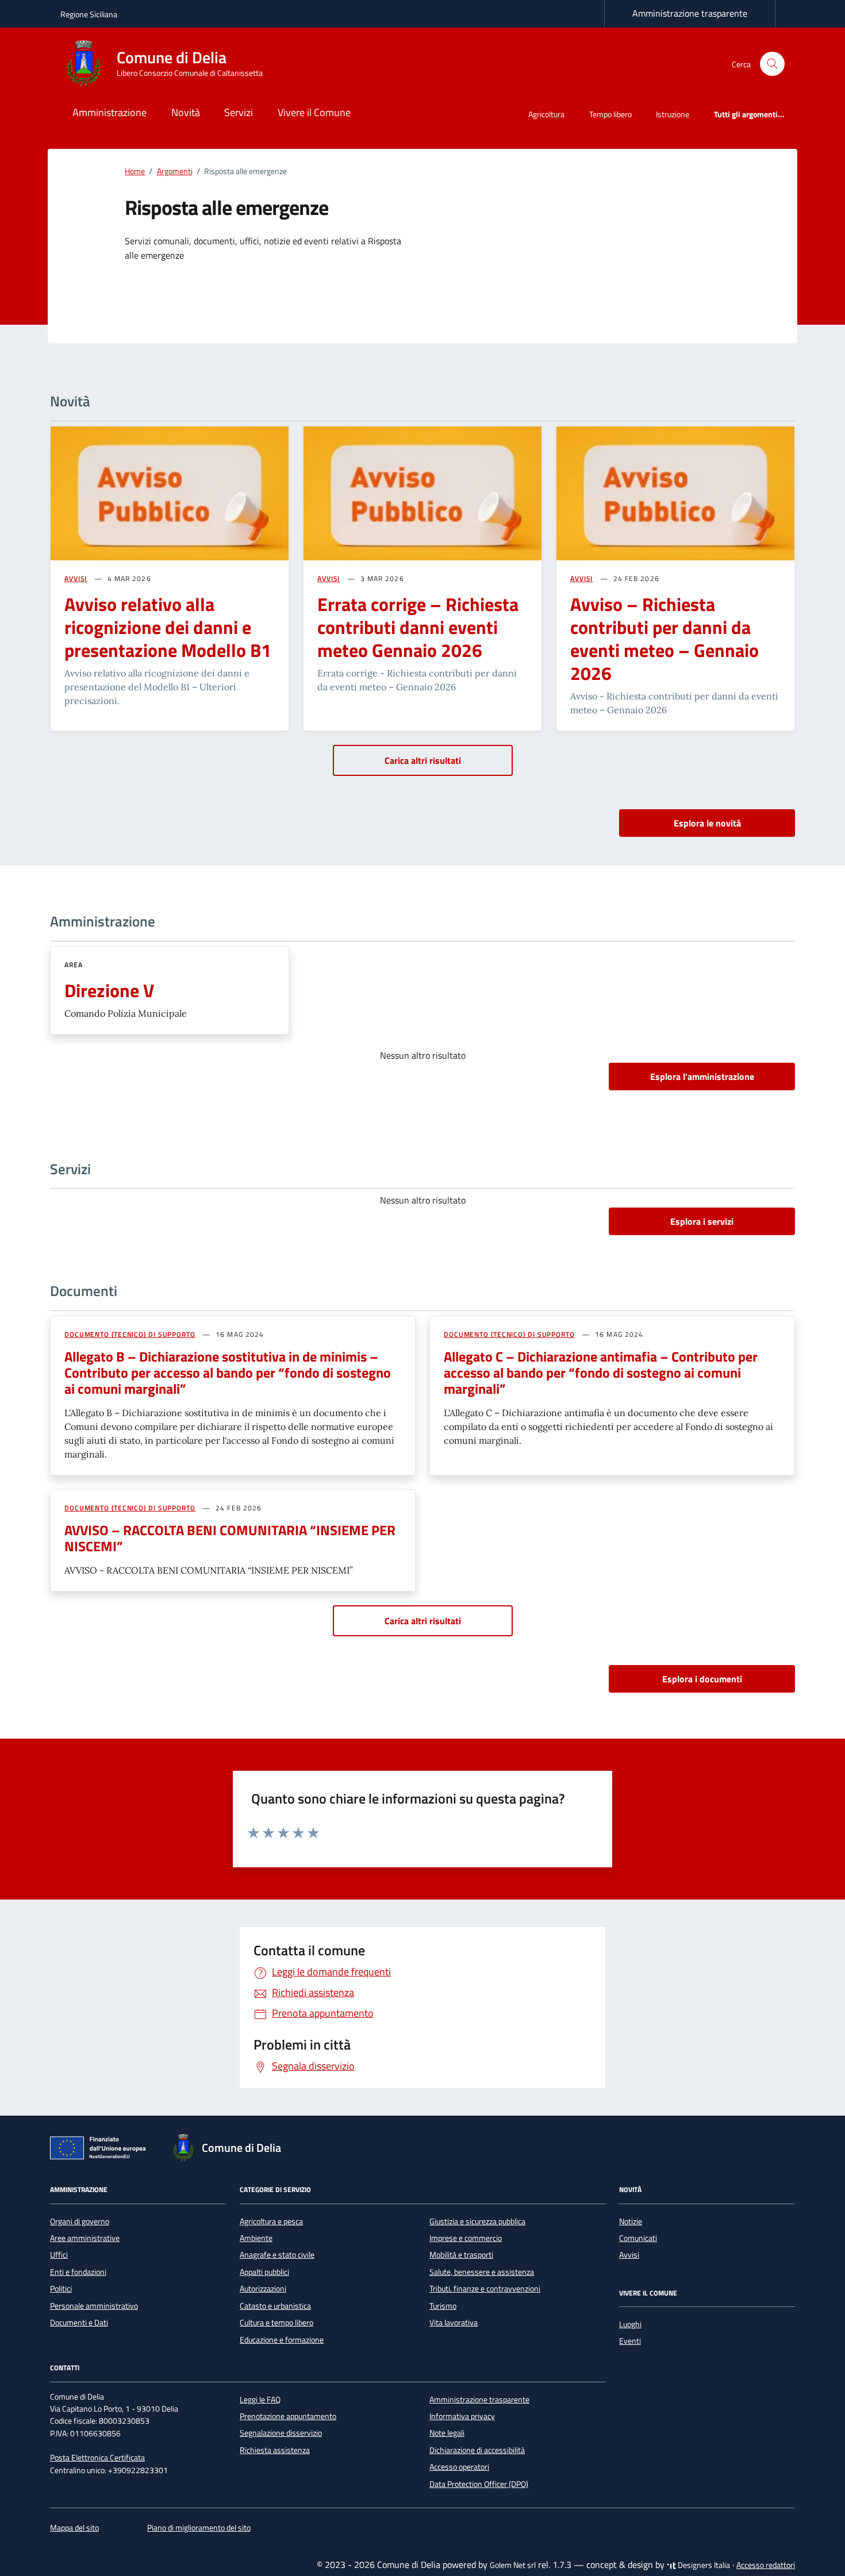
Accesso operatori (459, 2467)
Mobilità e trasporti (461, 2255)
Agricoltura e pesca (271, 2221)
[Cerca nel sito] (772, 64)
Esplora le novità (707, 823)
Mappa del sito (74, 2528)
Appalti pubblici (264, 2272)
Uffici (59, 2255)
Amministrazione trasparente (690, 13)
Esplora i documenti (702, 1679)
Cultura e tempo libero (276, 2323)
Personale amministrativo (94, 2306)
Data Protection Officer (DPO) (479, 2484)
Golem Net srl (513, 2565)
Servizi (239, 112)
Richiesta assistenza (275, 2450)
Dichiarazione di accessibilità (477, 2450)
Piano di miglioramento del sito (199, 2528)
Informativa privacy (462, 2416)
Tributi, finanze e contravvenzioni (485, 2289)
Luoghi (630, 2324)
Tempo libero (610, 114)
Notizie (631, 2221)
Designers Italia (703, 2565)
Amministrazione (110, 112)
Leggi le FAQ (260, 2400)
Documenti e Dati (79, 2323)
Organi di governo (80, 2221)
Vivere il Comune (314, 112)
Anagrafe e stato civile (277, 2255)
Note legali (447, 2433)
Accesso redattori (766, 2565)
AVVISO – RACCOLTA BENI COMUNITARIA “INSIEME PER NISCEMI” (230, 1538)
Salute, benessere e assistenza (482, 2272)
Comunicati (638, 2238)
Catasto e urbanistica (275, 2306)
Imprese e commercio (466, 2238)
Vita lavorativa (454, 2323)
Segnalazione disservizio (281, 2433)
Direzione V (109, 990)
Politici (61, 2289)
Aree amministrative (85, 2238)
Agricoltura (546, 114)
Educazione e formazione (282, 2340)
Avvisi (629, 2255)
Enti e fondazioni (78, 2272)
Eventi (630, 2341)
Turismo (443, 2306)
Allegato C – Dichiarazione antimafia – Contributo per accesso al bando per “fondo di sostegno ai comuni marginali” (601, 1372)
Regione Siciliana (89, 14)
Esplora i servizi (702, 1221)
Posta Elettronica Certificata (97, 2458)
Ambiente (256, 2238)
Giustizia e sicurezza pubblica (477, 2221)
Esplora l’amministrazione (702, 1076)
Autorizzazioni (263, 2289)
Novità (186, 112)
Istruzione (673, 114)
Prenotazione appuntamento (288, 2416)
